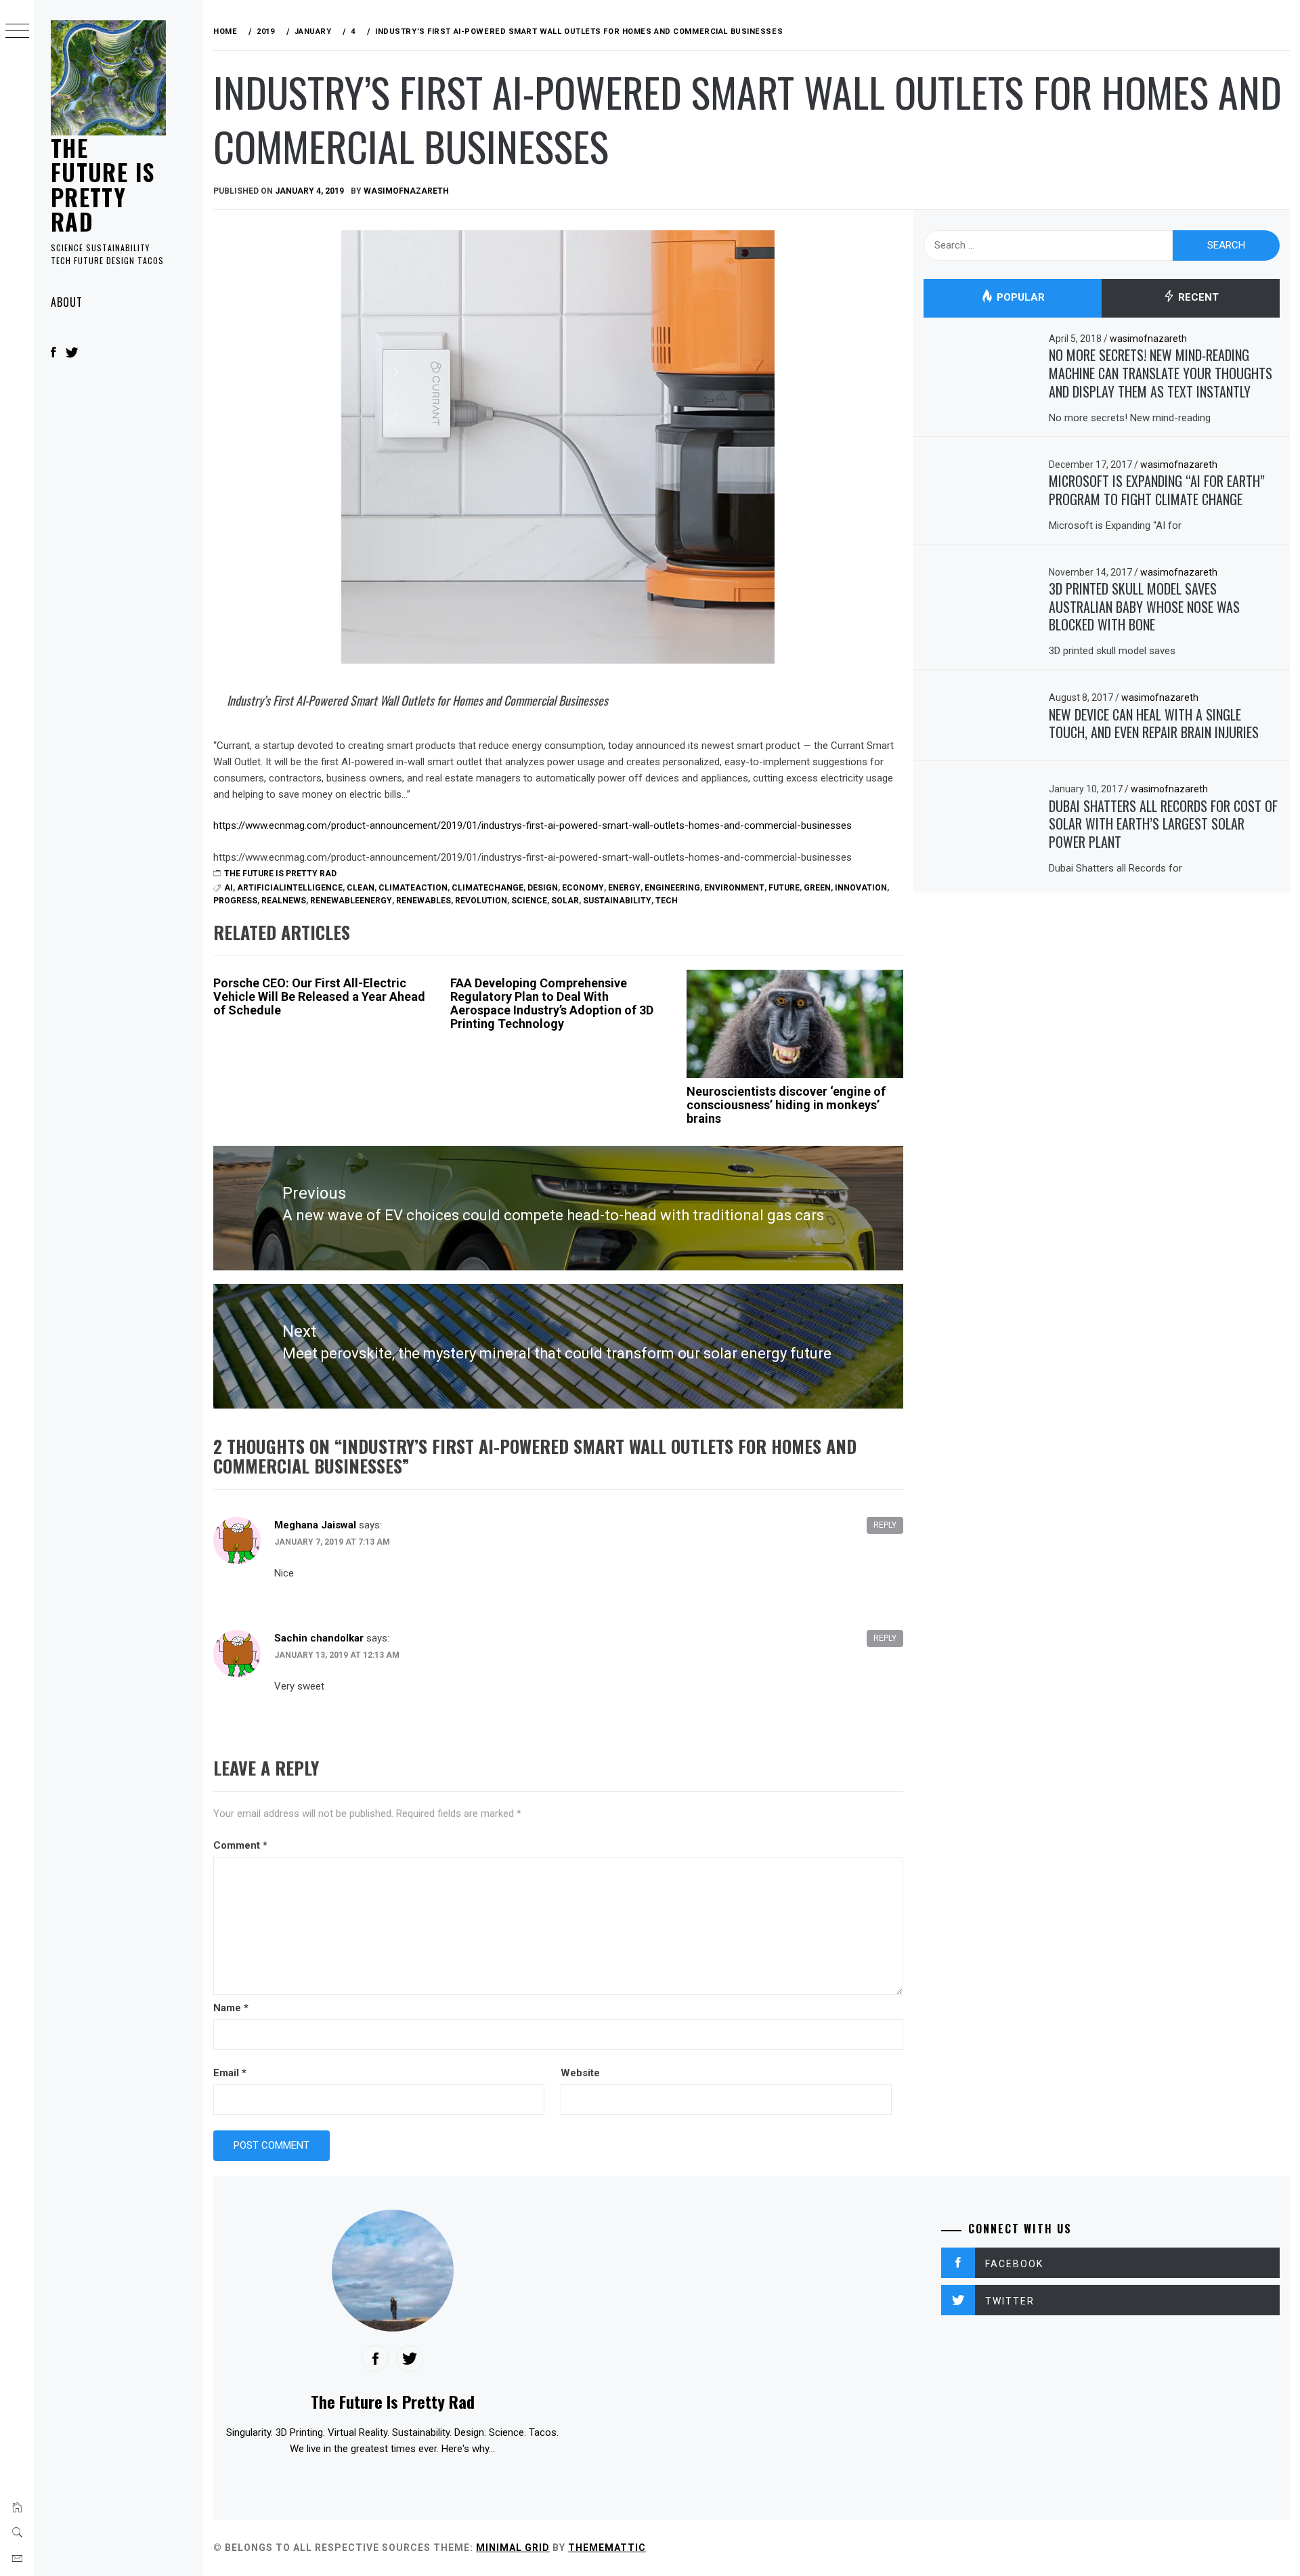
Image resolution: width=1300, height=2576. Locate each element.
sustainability (617, 901)
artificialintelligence (290, 888)
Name (231, 2008)
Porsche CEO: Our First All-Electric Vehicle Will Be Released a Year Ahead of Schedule (319, 996)
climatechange (487, 888)
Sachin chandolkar (319, 1638)
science (529, 901)
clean (361, 888)
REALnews (284, 901)
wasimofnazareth (406, 191)
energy (624, 888)
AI (229, 888)
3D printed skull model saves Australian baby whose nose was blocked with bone (1144, 606)
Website (580, 2073)
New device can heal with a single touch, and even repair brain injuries (1154, 724)
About (67, 302)
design (543, 888)
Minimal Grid (513, 2548)
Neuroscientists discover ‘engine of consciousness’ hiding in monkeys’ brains (786, 1105)
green (817, 888)
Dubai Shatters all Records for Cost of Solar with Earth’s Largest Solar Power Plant (1163, 824)
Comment (240, 1845)
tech (667, 901)
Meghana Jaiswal (315, 1525)
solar (565, 901)
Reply (885, 1525)
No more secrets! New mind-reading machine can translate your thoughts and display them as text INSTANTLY (1161, 373)
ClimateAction (413, 888)
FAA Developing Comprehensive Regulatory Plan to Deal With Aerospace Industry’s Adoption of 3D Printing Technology (552, 1003)
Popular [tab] (1019, 298)
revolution (481, 901)
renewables (424, 901)
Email (230, 2073)
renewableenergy (351, 901)
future (784, 888)
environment (734, 888)
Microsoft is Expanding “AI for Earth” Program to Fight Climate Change (1157, 490)
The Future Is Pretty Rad (103, 184)
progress (235, 901)
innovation (861, 888)
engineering (672, 888)
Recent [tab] (1197, 298)
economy (583, 888)
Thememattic (607, 2548)
